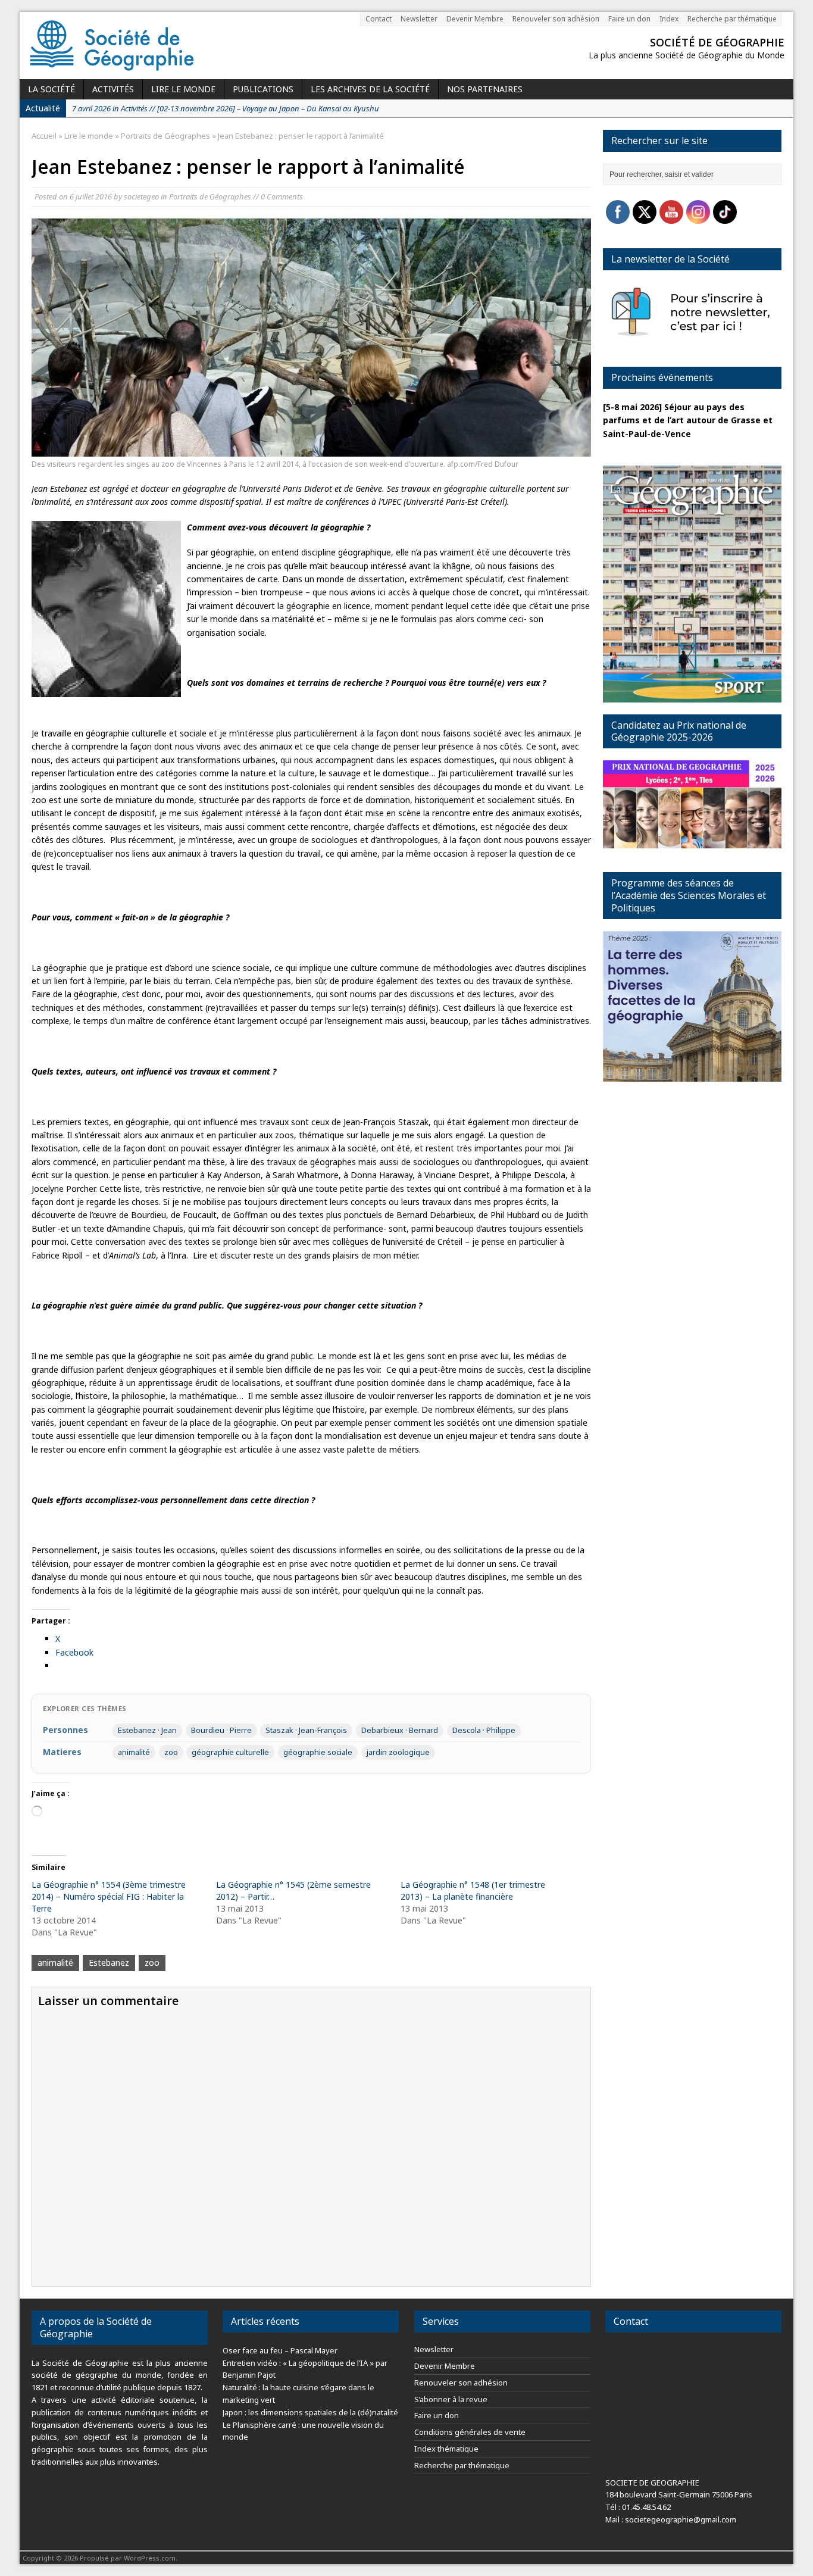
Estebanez (109, 1963)
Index (669, 19)
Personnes (65, 1730)
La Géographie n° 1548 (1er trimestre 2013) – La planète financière (473, 1890)
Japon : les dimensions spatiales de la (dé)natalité (310, 2412)
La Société (51, 89)
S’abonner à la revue (451, 2399)
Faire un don (629, 19)
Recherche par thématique (732, 19)
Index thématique (446, 2449)
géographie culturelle (230, 1752)
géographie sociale (318, 1752)
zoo (171, 1752)
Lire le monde (183, 89)
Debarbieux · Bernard (400, 1730)
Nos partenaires (485, 89)
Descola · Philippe (484, 1730)
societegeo (141, 196)
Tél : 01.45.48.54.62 (638, 2507)
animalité (134, 1752)
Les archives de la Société (370, 89)
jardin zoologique (398, 1752)
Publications (263, 89)
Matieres (62, 1752)
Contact (379, 19)
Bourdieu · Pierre (221, 1730)
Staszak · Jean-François (306, 1730)
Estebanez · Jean (147, 1730)
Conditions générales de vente (470, 2432)
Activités (113, 89)
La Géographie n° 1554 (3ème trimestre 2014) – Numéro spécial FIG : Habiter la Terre (109, 1896)
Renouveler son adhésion (556, 19)
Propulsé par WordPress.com (128, 2558)
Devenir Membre (475, 19)
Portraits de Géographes (210, 196)
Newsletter (419, 19)
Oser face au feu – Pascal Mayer (280, 2350)
